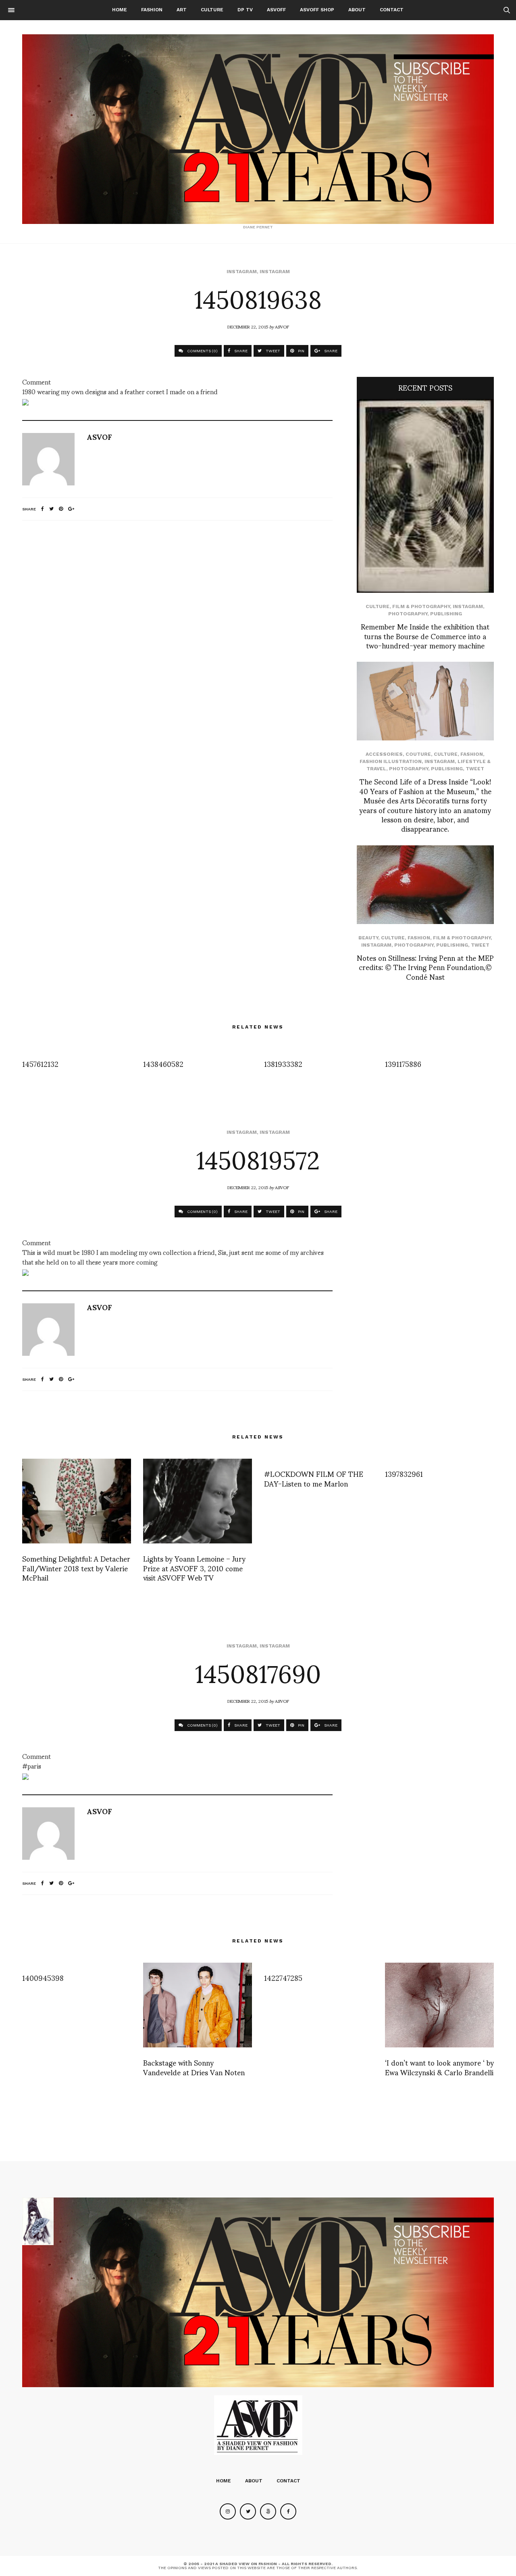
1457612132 (40, 1063)
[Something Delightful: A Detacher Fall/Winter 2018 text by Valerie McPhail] (77, 1501)
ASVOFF (276, 10)
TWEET (272, 351)
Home (120, 10)
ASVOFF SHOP (317, 10)
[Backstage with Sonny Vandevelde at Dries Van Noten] (198, 2005)
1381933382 (283, 1063)
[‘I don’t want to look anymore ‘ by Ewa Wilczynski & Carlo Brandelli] (439, 2005)
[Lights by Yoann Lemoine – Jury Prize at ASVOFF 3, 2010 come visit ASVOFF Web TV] (198, 1501)
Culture (212, 10)
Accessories (384, 754)
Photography (408, 614)
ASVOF (282, 326)
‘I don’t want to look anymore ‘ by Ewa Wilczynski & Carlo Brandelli (439, 2067)
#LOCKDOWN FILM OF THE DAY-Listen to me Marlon (314, 1478)
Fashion (152, 10)
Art (182, 10)
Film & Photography (421, 606)
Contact (392, 10)
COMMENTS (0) (202, 351)
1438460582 (163, 1063)
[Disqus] (177, 634)
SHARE (240, 351)
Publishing (446, 614)
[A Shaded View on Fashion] (258, 129)
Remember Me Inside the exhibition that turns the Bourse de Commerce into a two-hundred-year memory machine (425, 636)
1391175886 (403, 1063)
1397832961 (404, 1473)
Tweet (475, 769)
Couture (418, 754)
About (357, 10)
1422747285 (283, 1977)
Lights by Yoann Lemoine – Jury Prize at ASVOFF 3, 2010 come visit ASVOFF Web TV (194, 1568)
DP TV (245, 10)
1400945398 (43, 1977)
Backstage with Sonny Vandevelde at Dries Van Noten (194, 2067)
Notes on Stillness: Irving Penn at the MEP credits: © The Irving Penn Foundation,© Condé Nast (425, 967)
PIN (301, 351)
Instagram (242, 272)
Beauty (368, 938)
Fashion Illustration (391, 761)
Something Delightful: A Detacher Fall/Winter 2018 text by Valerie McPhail (76, 1568)
